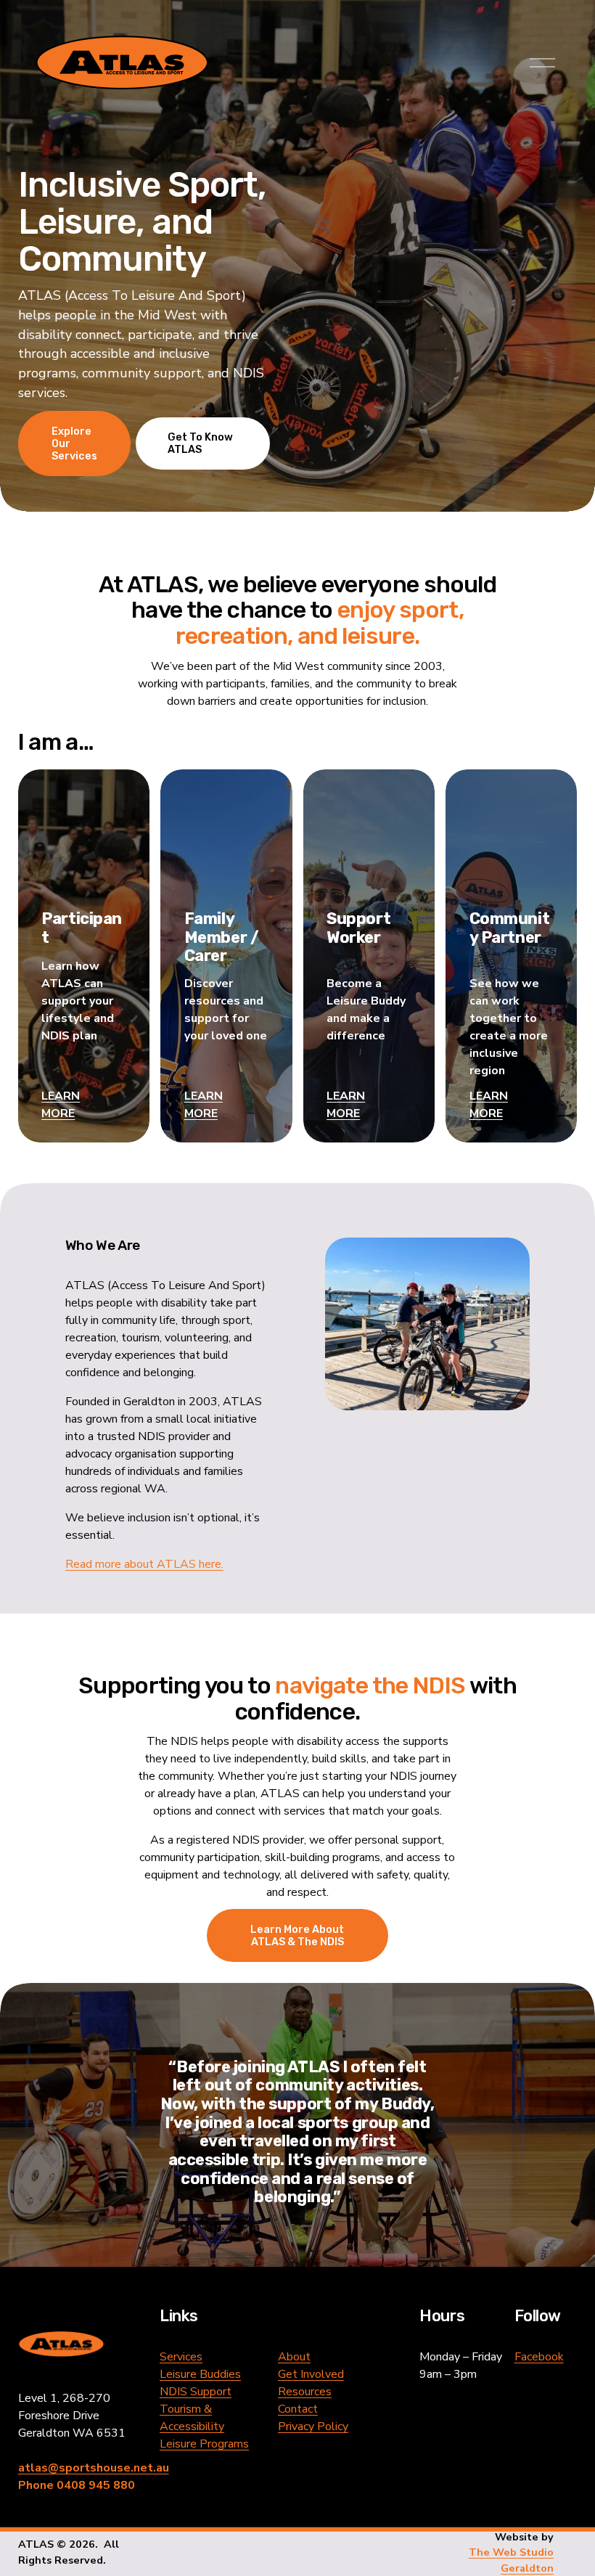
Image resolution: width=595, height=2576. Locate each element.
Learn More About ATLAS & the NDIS (297, 1936)
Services (181, 2357)
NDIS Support (196, 2392)
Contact (298, 2409)
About (294, 2357)
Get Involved (311, 2374)
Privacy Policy (313, 2426)
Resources (305, 2392)
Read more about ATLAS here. (144, 1564)
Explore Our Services (74, 444)
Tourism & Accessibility (192, 2418)
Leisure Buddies (200, 2374)
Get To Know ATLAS (200, 443)
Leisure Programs (204, 2444)
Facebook (539, 2357)
